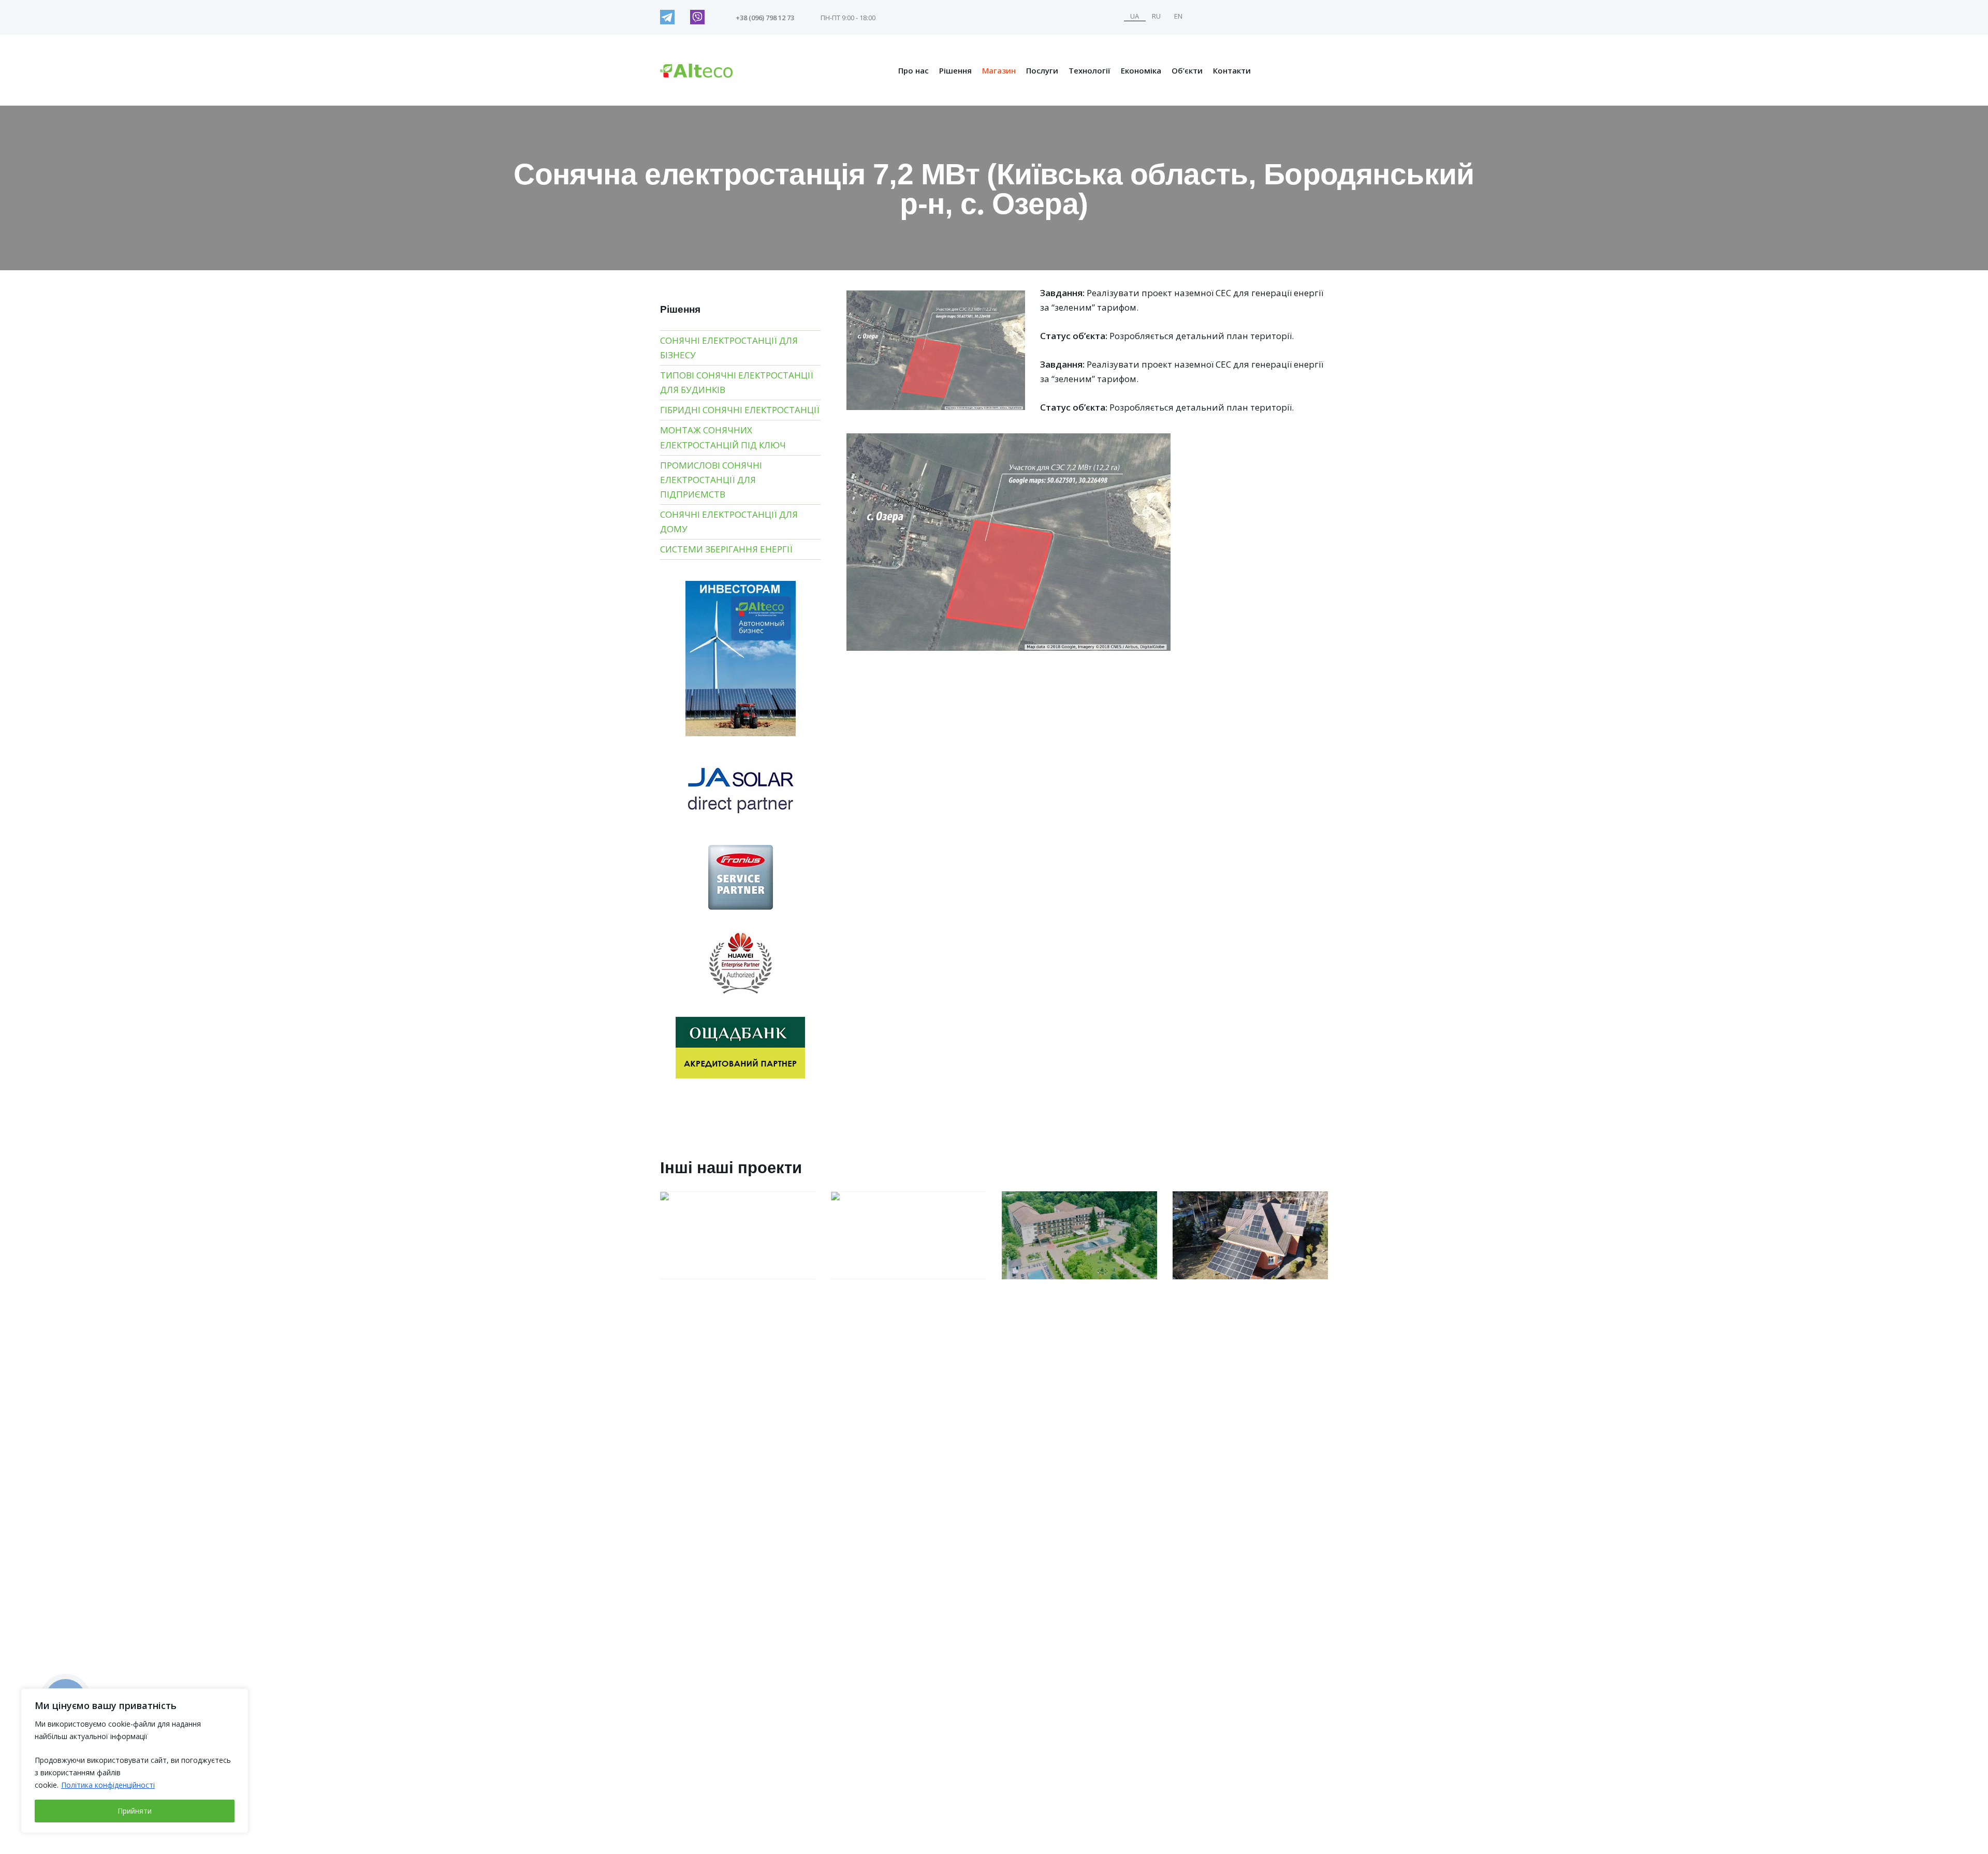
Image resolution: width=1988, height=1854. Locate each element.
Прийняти (135, 1811)
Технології (1090, 70)
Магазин (999, 70)
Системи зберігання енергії (726, 549)
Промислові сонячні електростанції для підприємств (711, 480)
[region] (135, 1761)
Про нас (913, 70)
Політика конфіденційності (108, 1785)
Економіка (1141, 70)
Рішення (955, 70)
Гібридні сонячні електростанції (740, 410)
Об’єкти (1187, 70)
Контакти (1232, 70)
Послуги (1042, 70)
